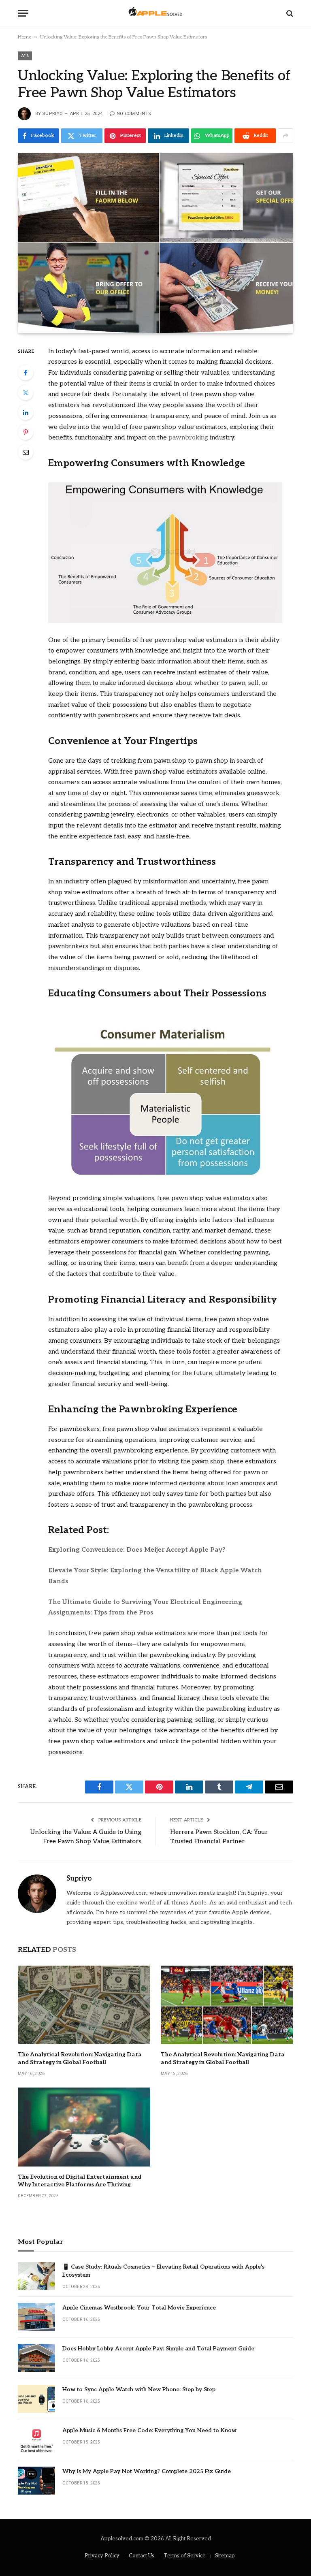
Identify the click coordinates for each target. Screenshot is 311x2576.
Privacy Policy (102, 2556)
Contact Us (142, 2556)
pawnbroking (188, 438)
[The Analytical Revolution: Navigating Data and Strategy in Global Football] (84, 2005)
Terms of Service (185, 2556)
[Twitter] (26, 392)
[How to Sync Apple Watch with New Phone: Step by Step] (36, 2399)
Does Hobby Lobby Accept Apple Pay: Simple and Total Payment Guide (158, 2349)
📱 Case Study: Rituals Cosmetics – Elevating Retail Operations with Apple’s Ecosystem (163, 2271)
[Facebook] (26, 373)
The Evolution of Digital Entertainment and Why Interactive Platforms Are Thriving (80, 2181)
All (25, 56)
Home (24, 37)
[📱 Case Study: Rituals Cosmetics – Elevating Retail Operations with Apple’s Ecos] (36, 2276)
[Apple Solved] (155, 13)
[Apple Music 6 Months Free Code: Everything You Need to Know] (36, 2440)
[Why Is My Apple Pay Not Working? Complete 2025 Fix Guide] (36, 2481)
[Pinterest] (26, 432)
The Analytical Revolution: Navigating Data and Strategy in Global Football (80, 2058)
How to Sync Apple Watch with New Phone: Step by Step (139, 2389)
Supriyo (53, 114)
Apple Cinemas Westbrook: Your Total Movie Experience (139, 2308)
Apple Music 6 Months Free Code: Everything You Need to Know (149, 2430)
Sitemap (225, 2556)
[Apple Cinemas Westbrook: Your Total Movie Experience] (36, 2317)
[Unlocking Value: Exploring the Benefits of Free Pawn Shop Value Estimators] (155, 243)
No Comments (134, 114)
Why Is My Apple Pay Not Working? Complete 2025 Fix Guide (147, 2471)
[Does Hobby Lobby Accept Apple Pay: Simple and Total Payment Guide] (36, 2358)
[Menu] (23, 13)
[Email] (26, 452)
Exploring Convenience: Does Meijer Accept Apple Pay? (137, 1550)
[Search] (289, 13)
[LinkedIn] (26, 412)
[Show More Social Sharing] (285, 136)
